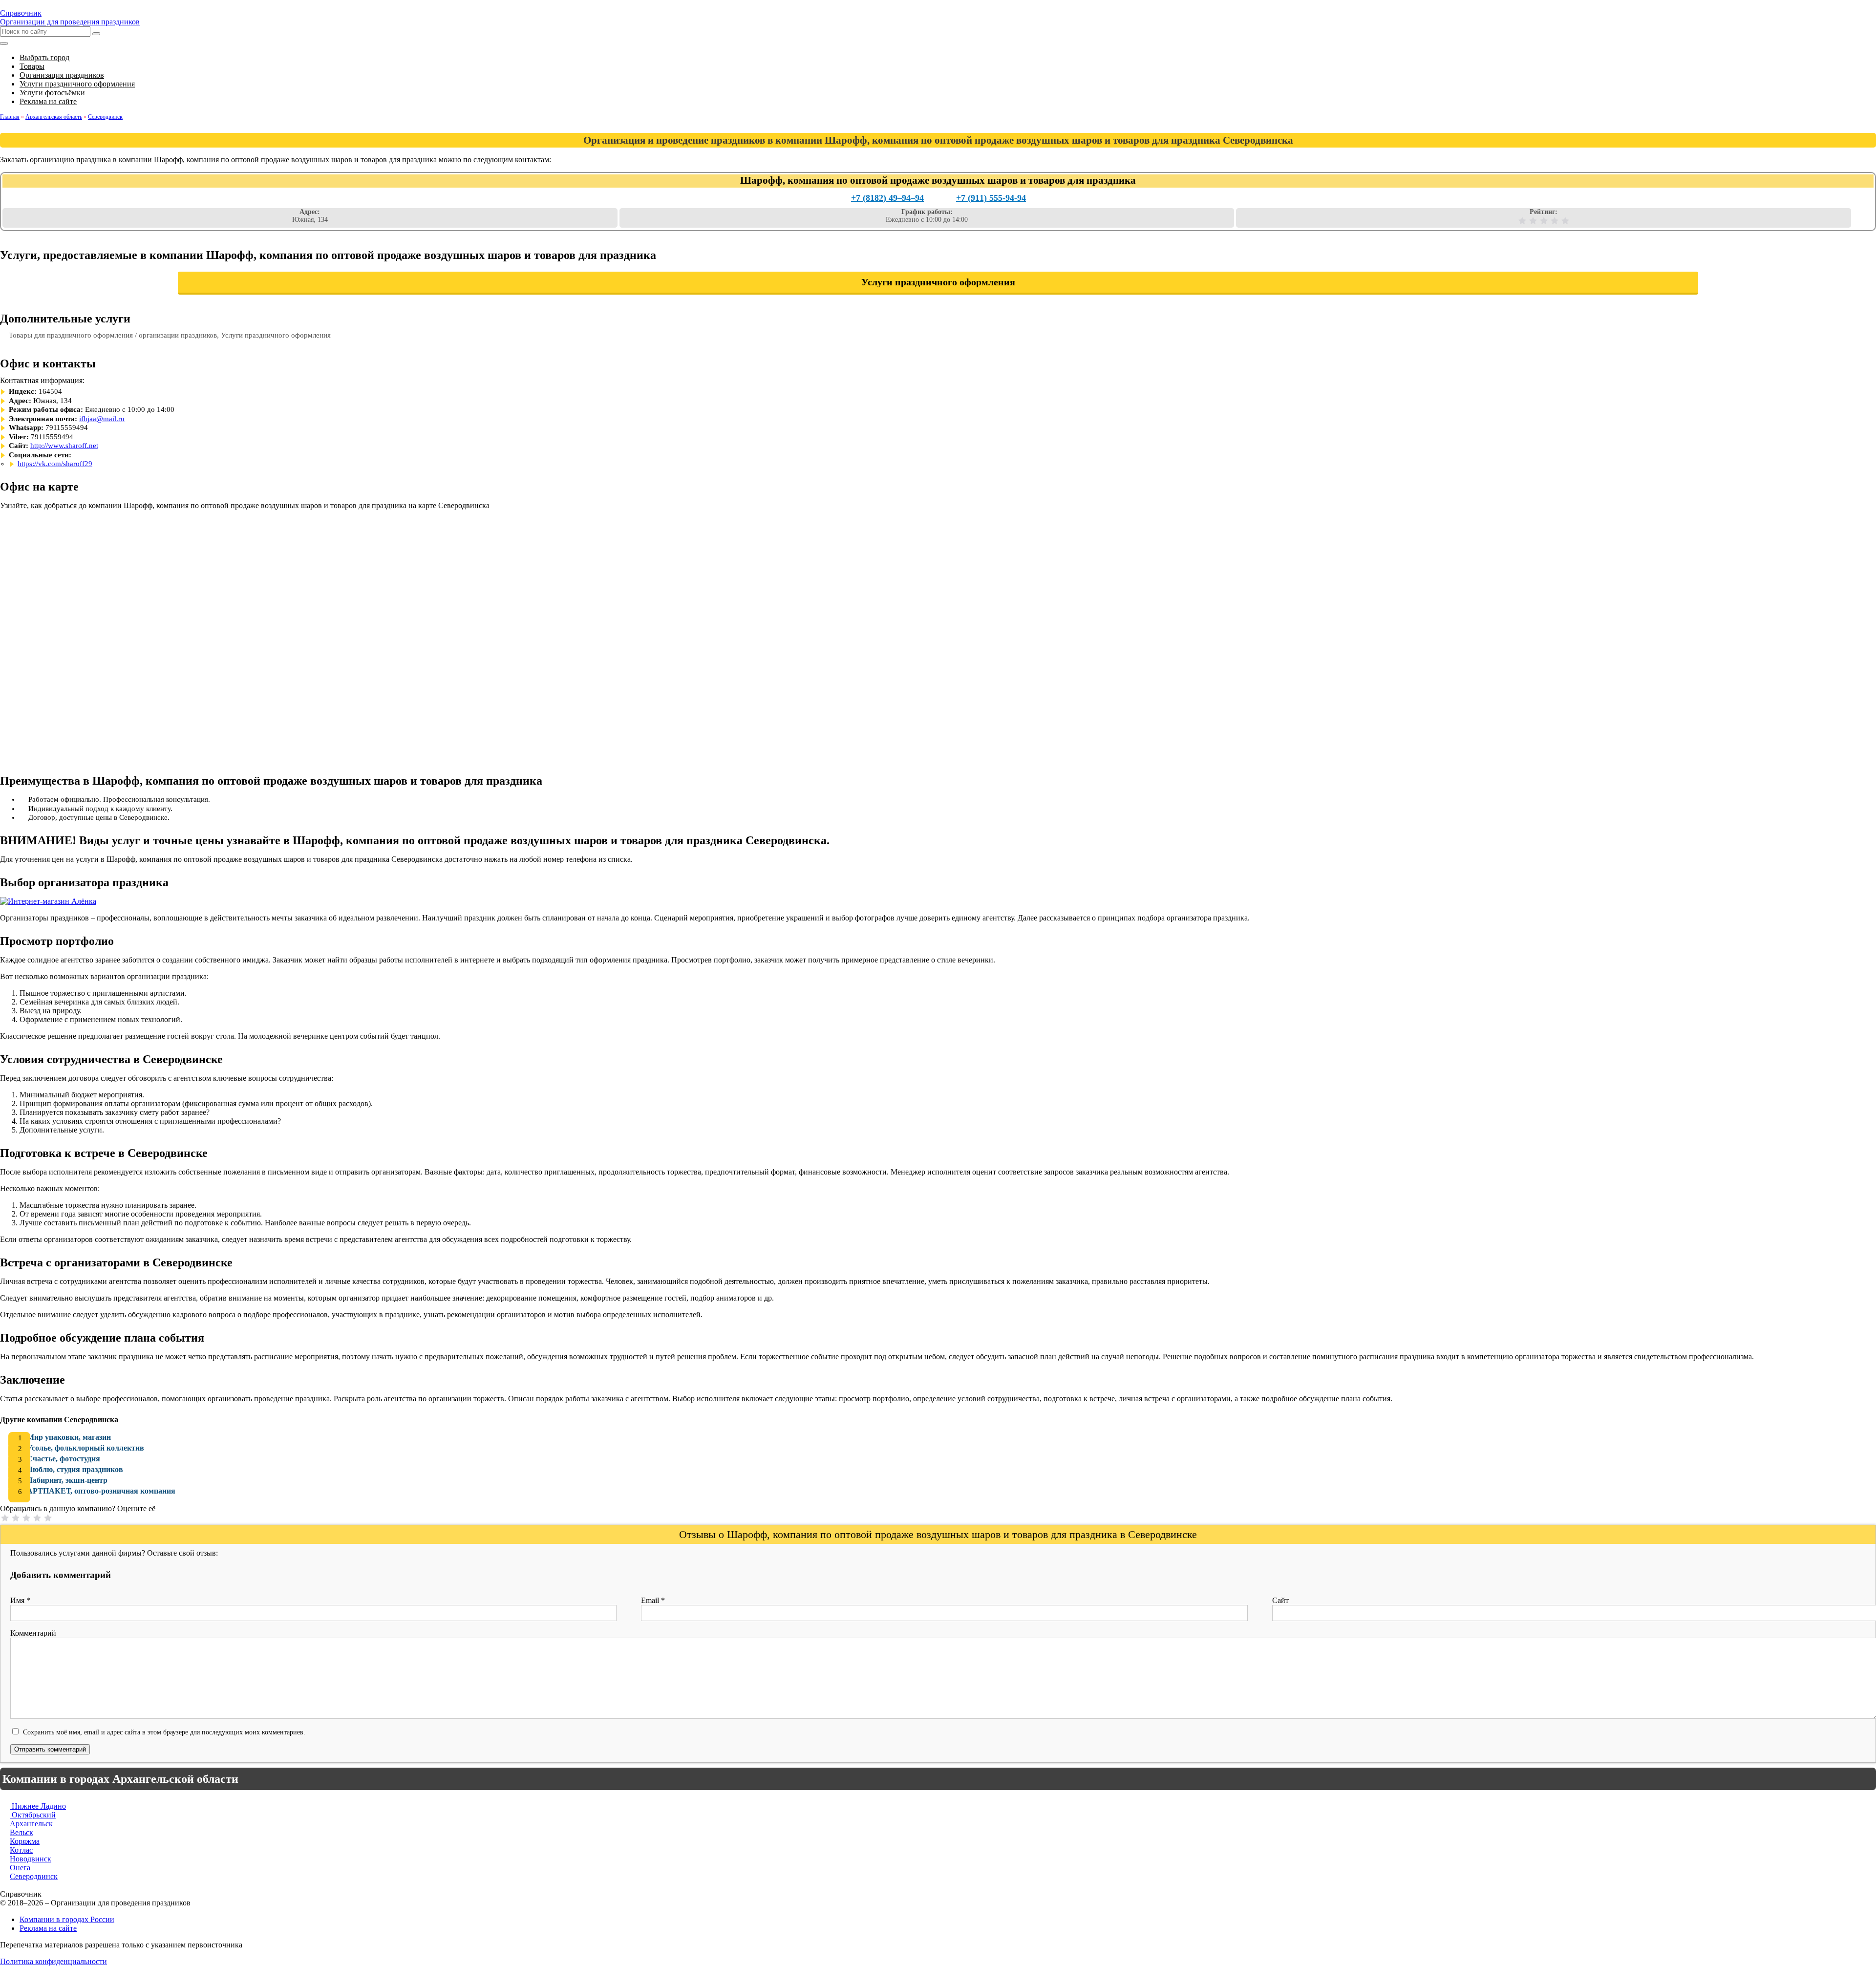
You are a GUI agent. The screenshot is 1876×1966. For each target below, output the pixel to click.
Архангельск (31, 1824)
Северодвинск (34, 1876)
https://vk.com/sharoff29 (55, 464)
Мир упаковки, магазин (69, 1437)
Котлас (21, 1850)
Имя (20, 1600)
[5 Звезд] (1565, 221)
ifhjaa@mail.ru (102, 419)
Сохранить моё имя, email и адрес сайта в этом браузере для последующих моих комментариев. (164, 1732)
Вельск (21, 1832)
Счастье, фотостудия (64, 1459)
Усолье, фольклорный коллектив (85, 1448)
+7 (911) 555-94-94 (991, 198)
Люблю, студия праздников (75, 1469)
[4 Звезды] (1555, 221)
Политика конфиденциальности (53, 1961)
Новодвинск (31, 1859)
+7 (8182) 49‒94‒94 (887, 198)
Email (653, 1600)
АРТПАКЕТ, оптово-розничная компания (101, 1491)
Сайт (1280, 1600)
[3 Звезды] (1544, 221)
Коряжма (25, 1841)
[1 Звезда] (1522, 221)
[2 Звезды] (1533, 221)
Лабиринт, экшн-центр (67, 1480)
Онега (20, 1868)
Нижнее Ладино (38, 1806)
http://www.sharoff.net (64, 446)
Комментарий (33, 1633)
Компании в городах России (67, 1919)
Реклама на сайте (48, 1928)
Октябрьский (33, 1815)
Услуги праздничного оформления (938, 282)
